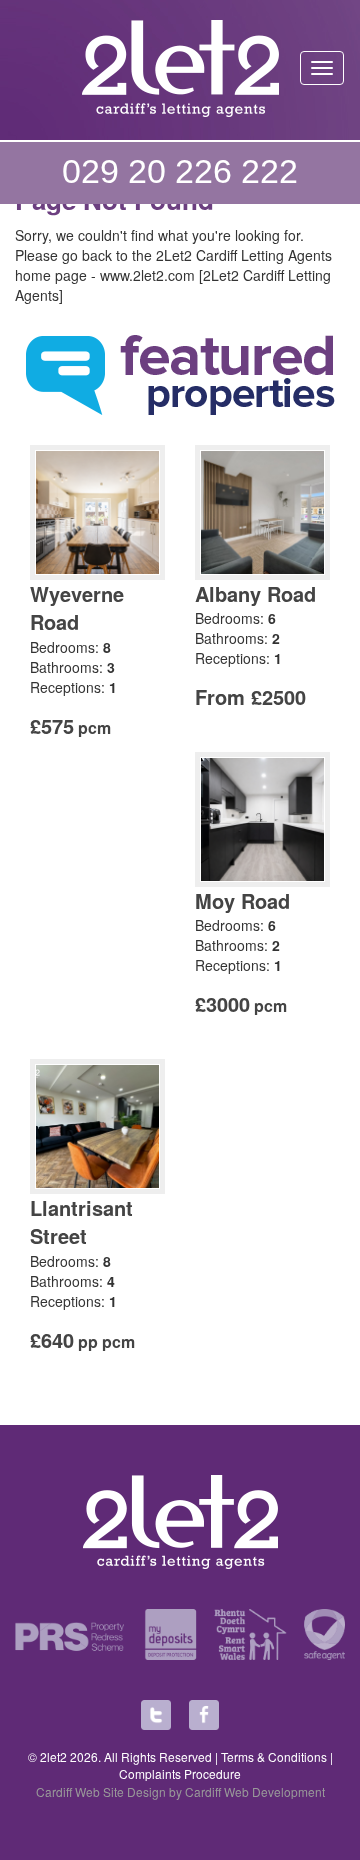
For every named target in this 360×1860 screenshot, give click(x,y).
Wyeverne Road (77, 608)
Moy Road (242, 900)
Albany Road (255, 593)
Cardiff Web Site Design (101, 1791)
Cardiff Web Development (255, 1791)
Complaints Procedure (180, 1773)
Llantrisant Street (81, 1222)
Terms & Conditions (274, 1756)
